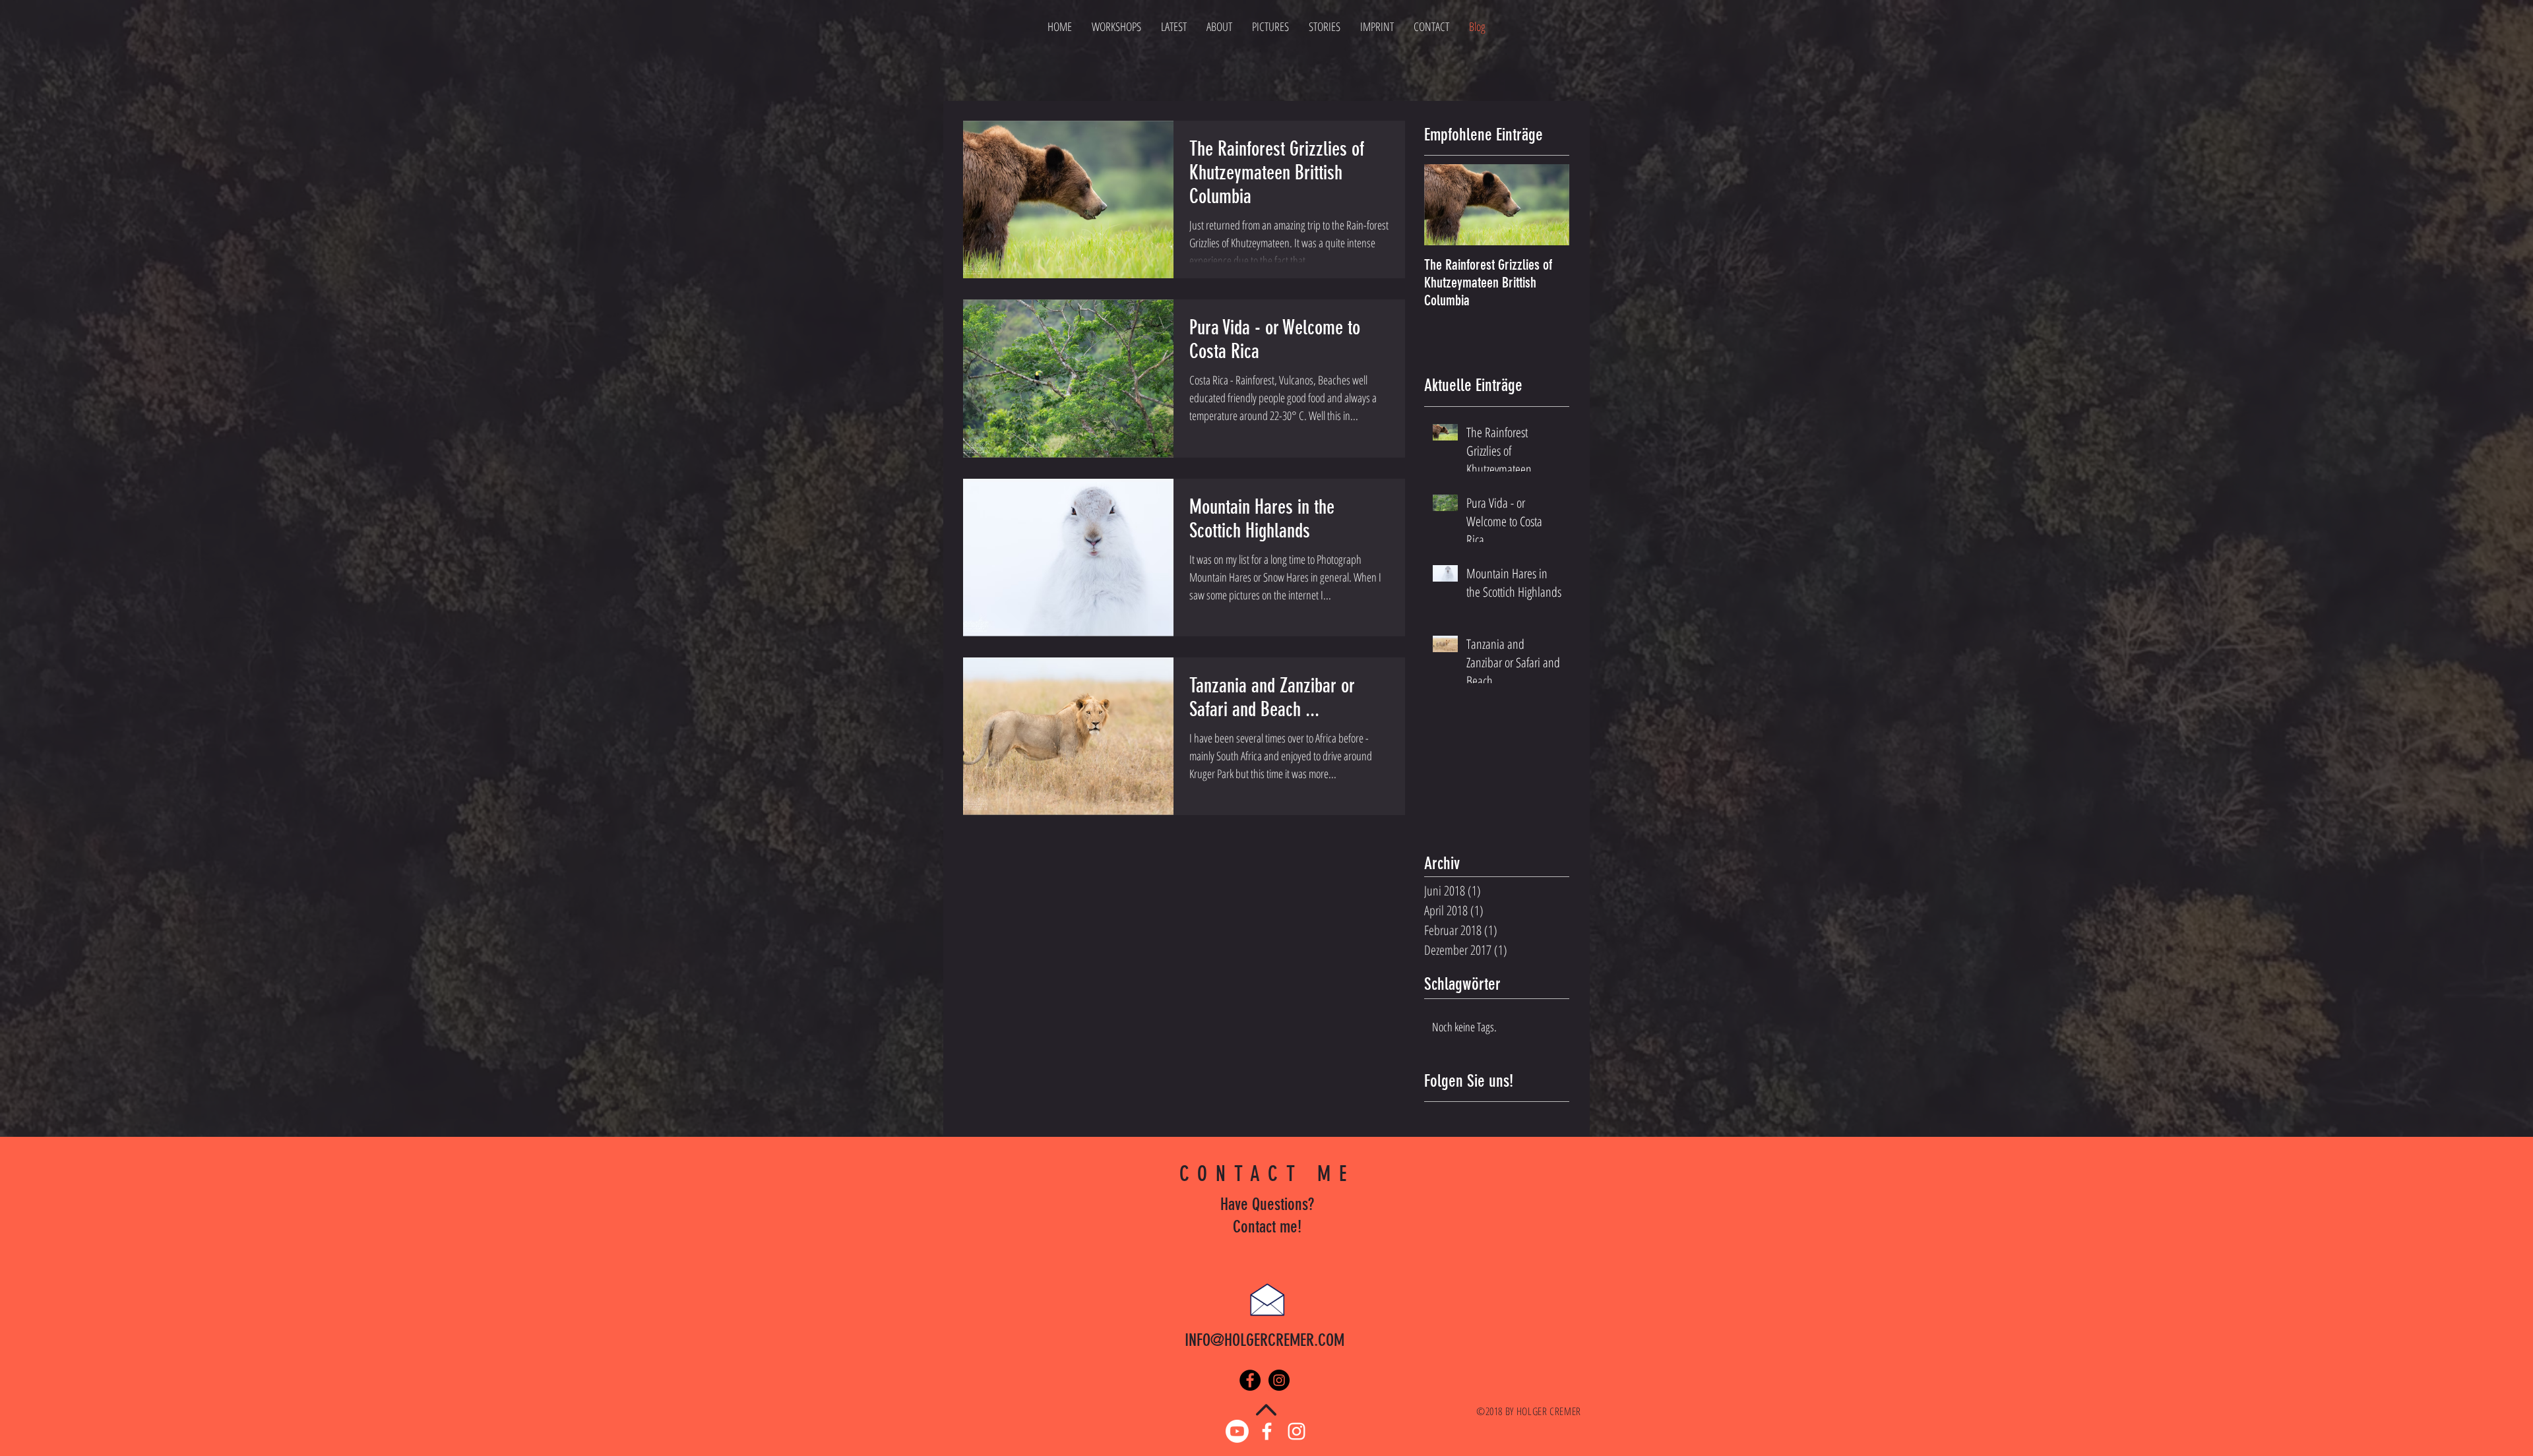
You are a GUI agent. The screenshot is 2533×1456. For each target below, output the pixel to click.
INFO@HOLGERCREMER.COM (1265, 1340)
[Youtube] (1237, 1431)
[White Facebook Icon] (1267, 1431)
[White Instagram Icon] (1297, 1431)
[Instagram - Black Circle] (1279, 1380)
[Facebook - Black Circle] (1250, 1380)
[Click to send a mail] (1267, 1299)
